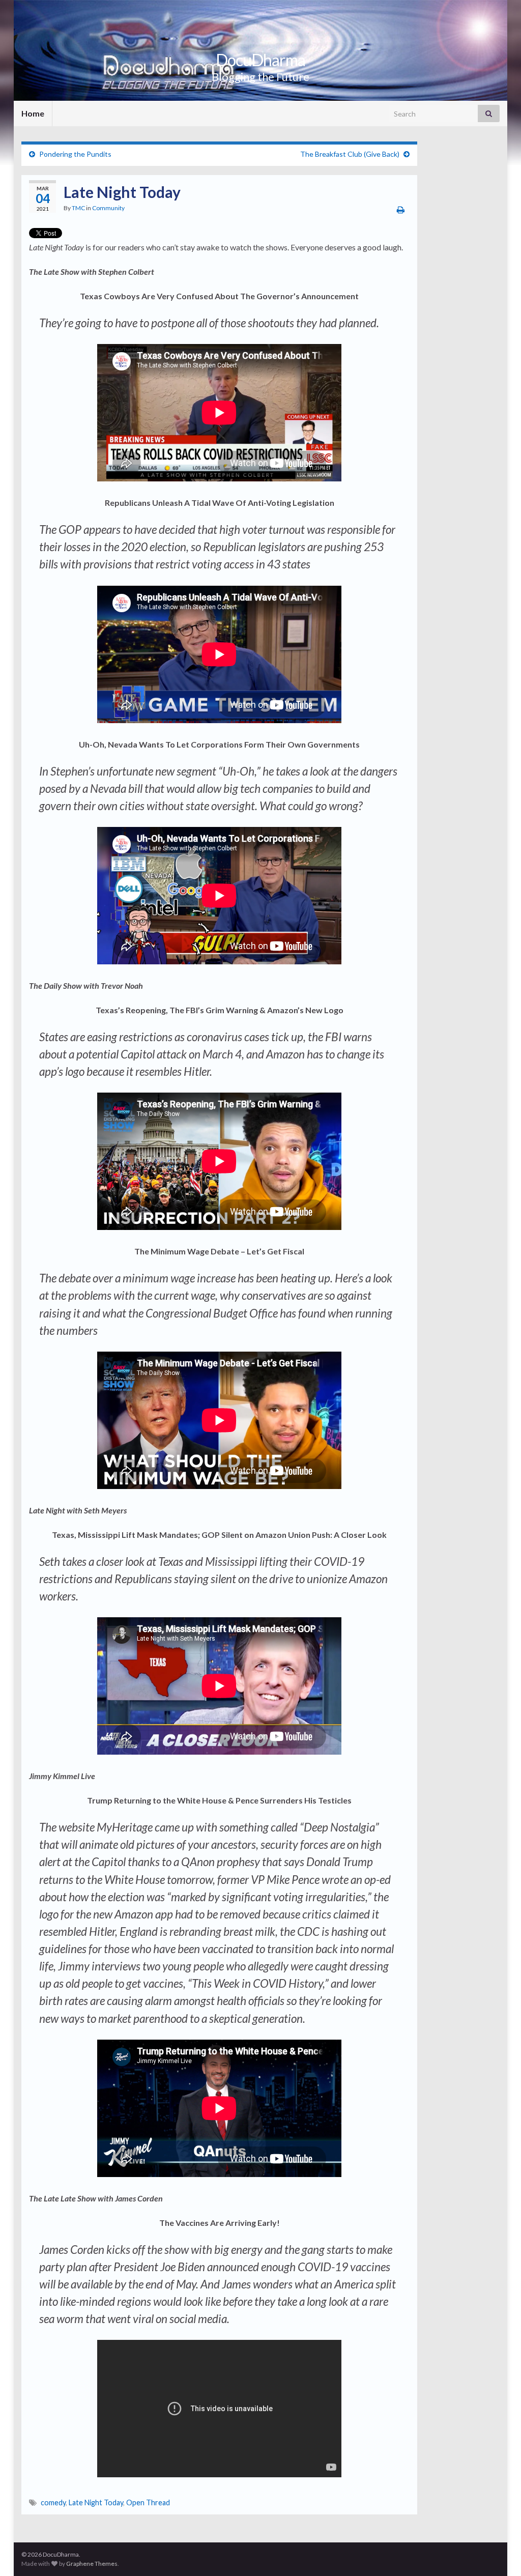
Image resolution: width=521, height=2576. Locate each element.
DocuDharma (260, 60)
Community (108, 208)
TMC (78, 208)
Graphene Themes (92, 2564)
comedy (53, 2502)
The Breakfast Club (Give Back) (350, 154)
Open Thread (148, 2502)
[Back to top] (498, 2553)
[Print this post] (401, 209)
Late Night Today (96, 2502)
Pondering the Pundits (75, 154)
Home (33, 113)
